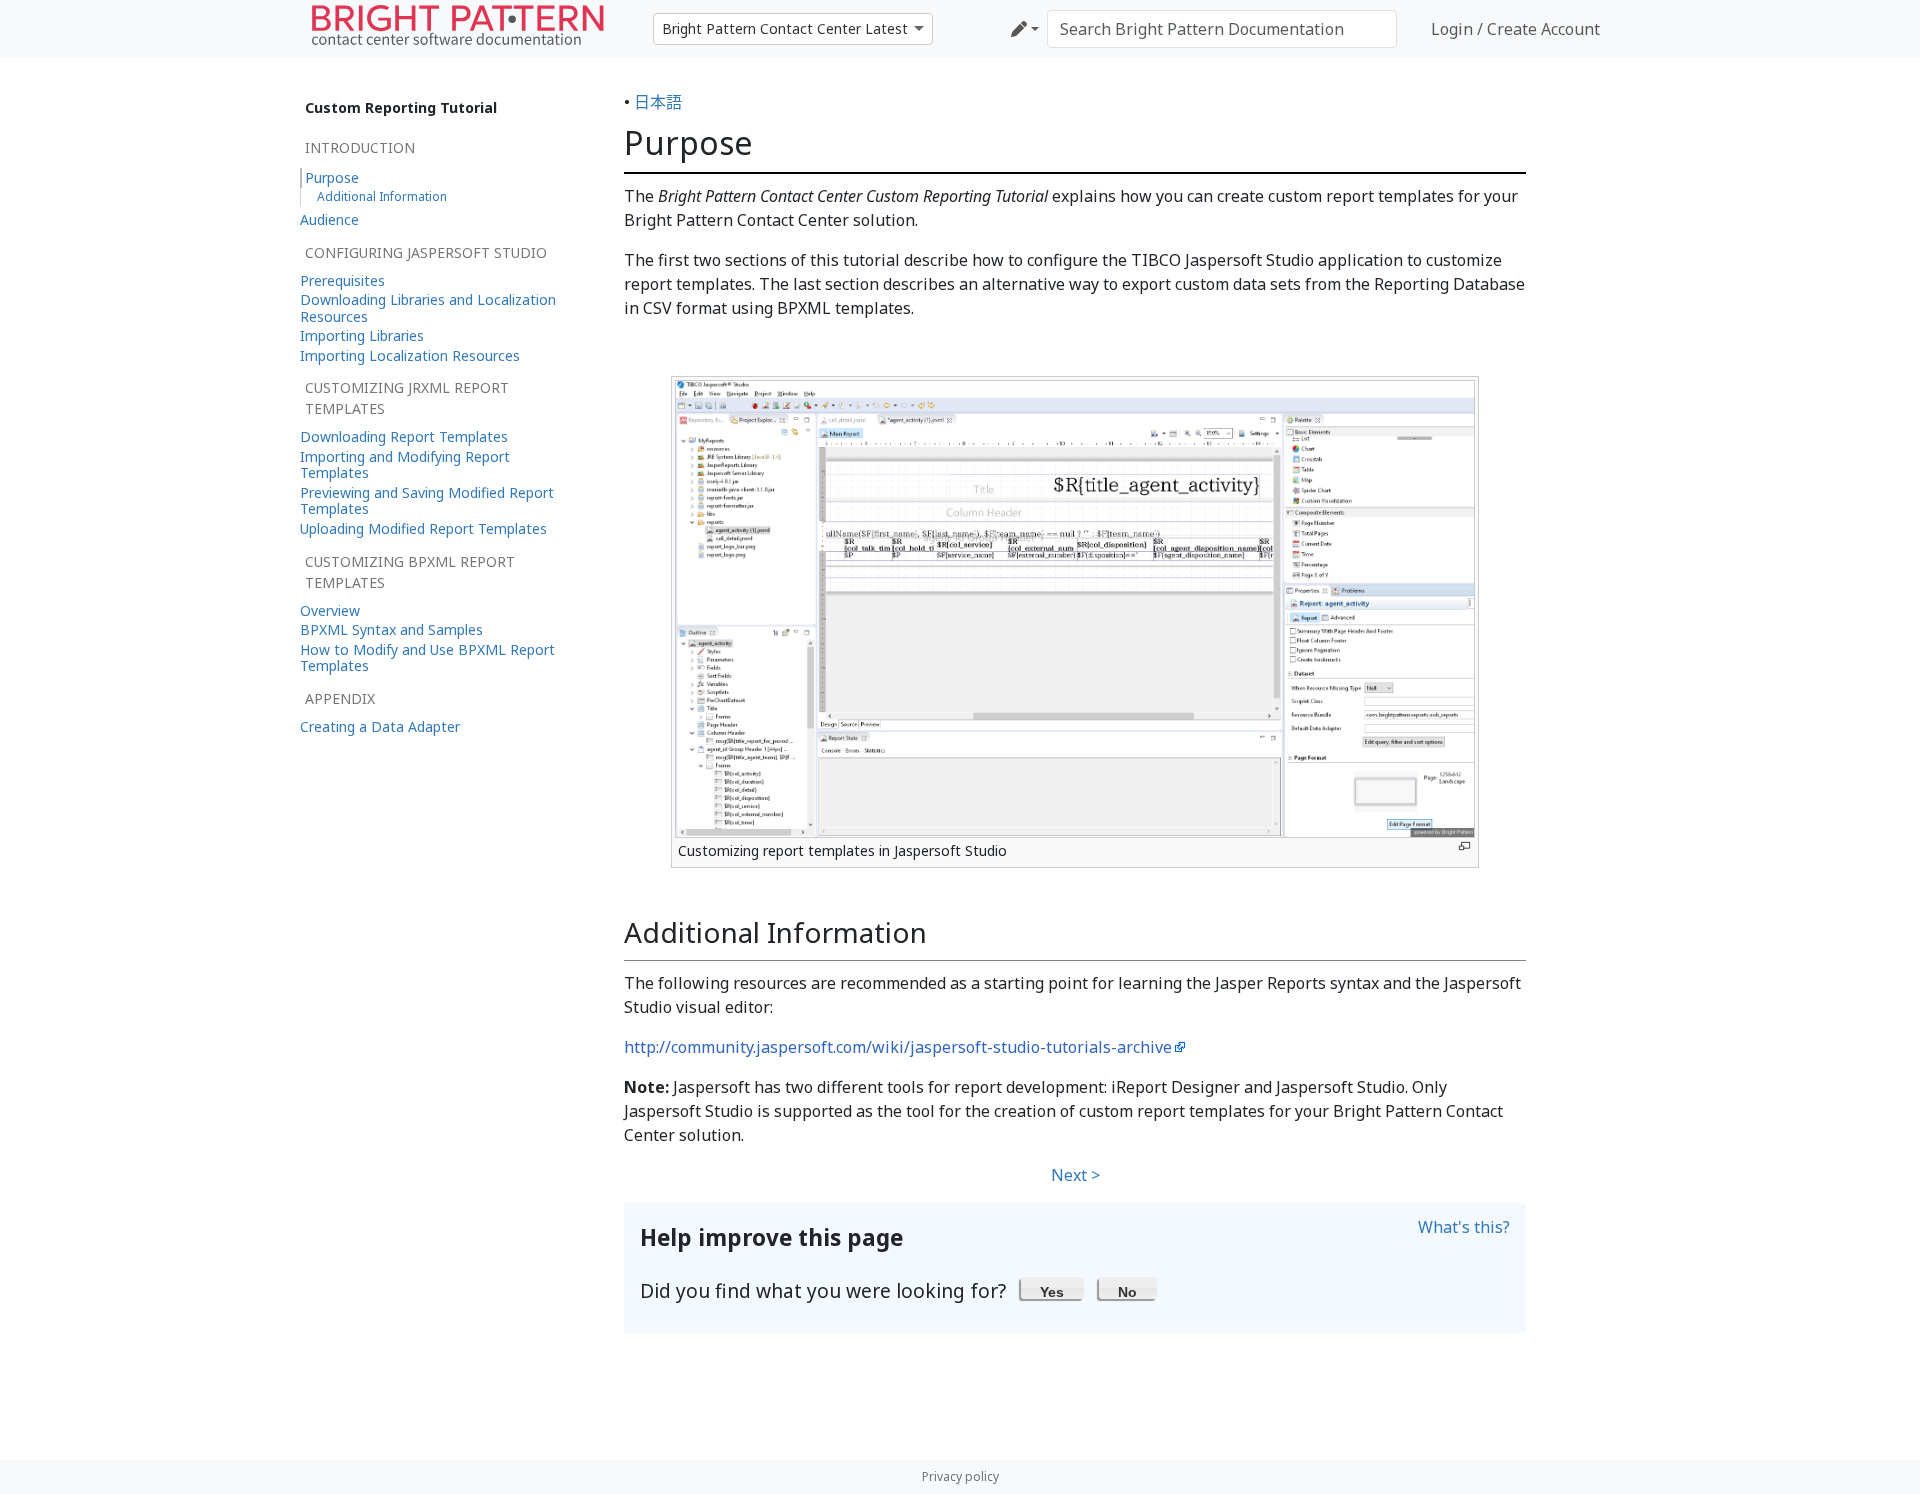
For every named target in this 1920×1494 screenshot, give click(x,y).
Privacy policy (960, 1476)
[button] (1052, 1288)
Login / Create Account (1515, 29)
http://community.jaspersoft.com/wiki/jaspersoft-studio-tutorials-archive (898, 1047)
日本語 (658, 102)
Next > (1075, 1175)
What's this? (1464, 1227)
